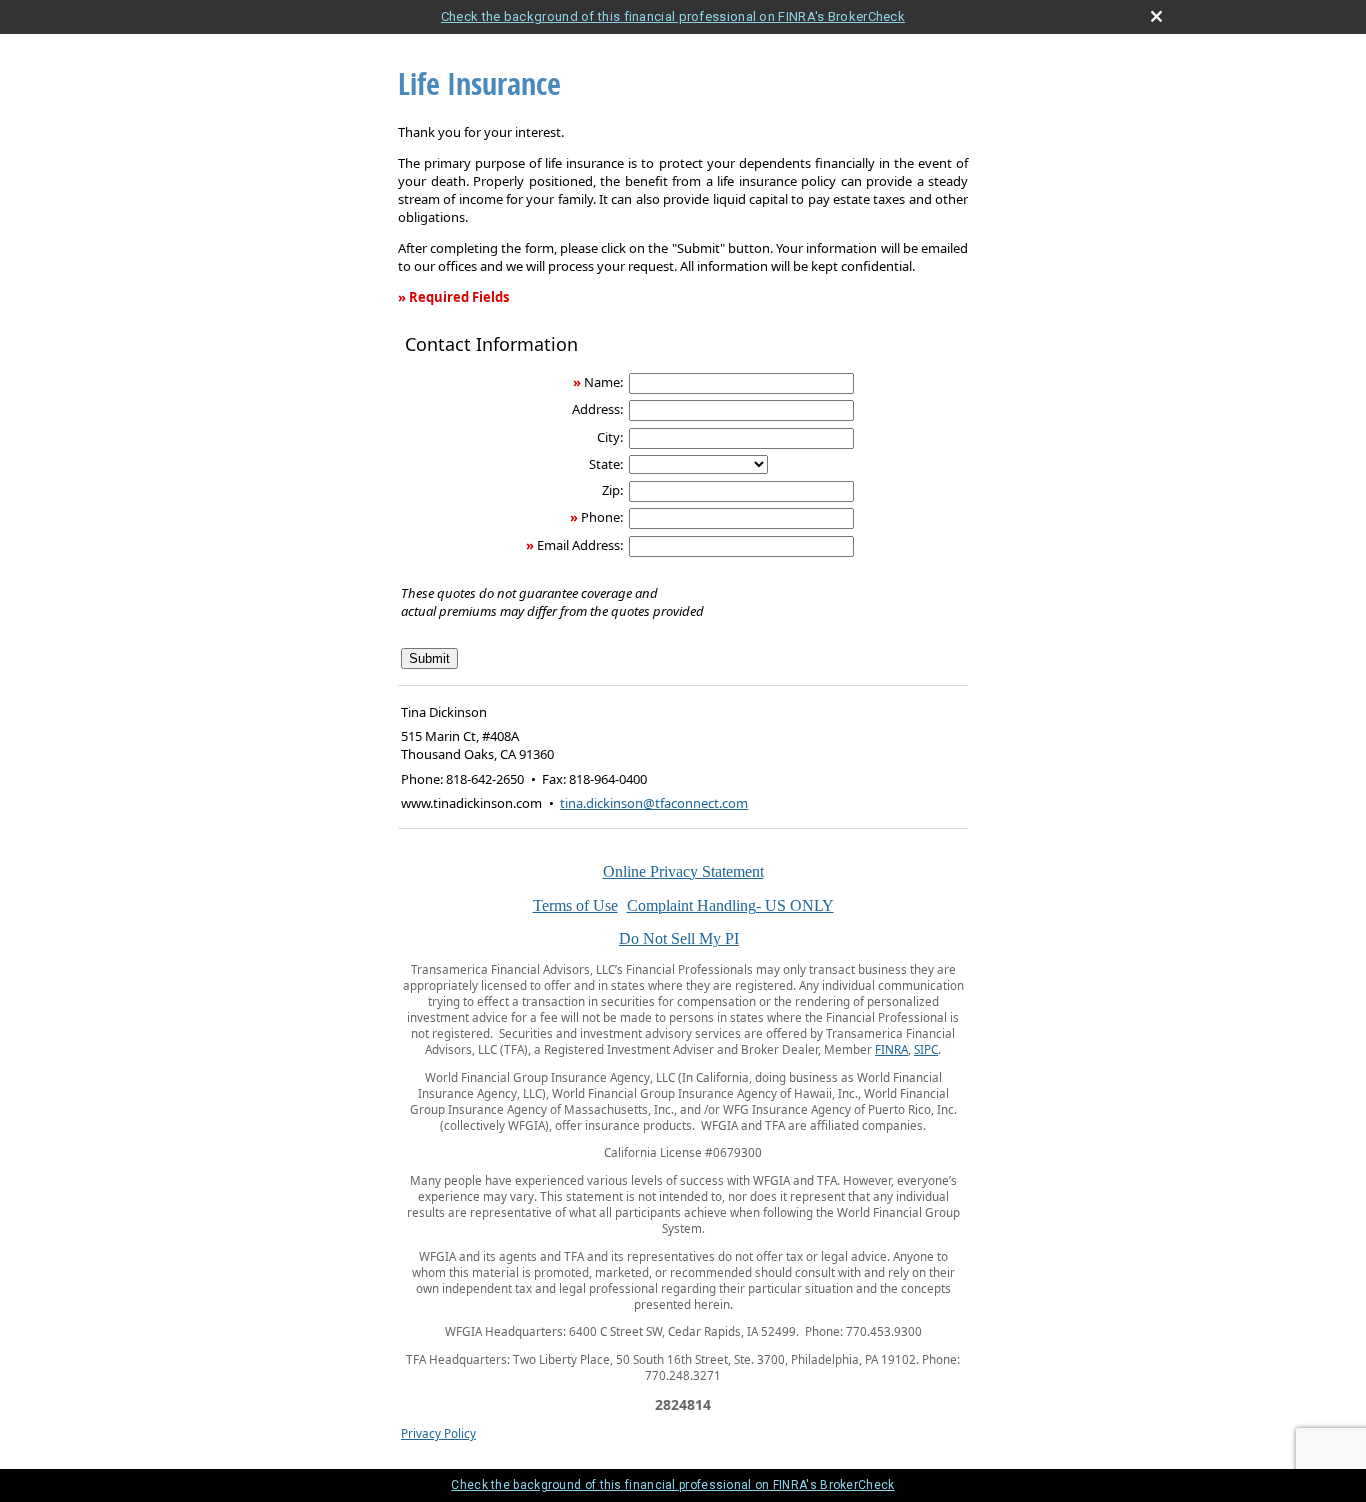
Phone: (602, 517)
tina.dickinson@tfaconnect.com (654, 803)
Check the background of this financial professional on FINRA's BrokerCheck (673, 16)
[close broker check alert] (1156, 16)
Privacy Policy (438, 1433)
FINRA (891, 1049)
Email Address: (580, 545)
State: (606, 464)
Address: (597, 409)
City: (610, 437)
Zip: (612, 490)
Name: (603, 382)
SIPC (926, 1049)
